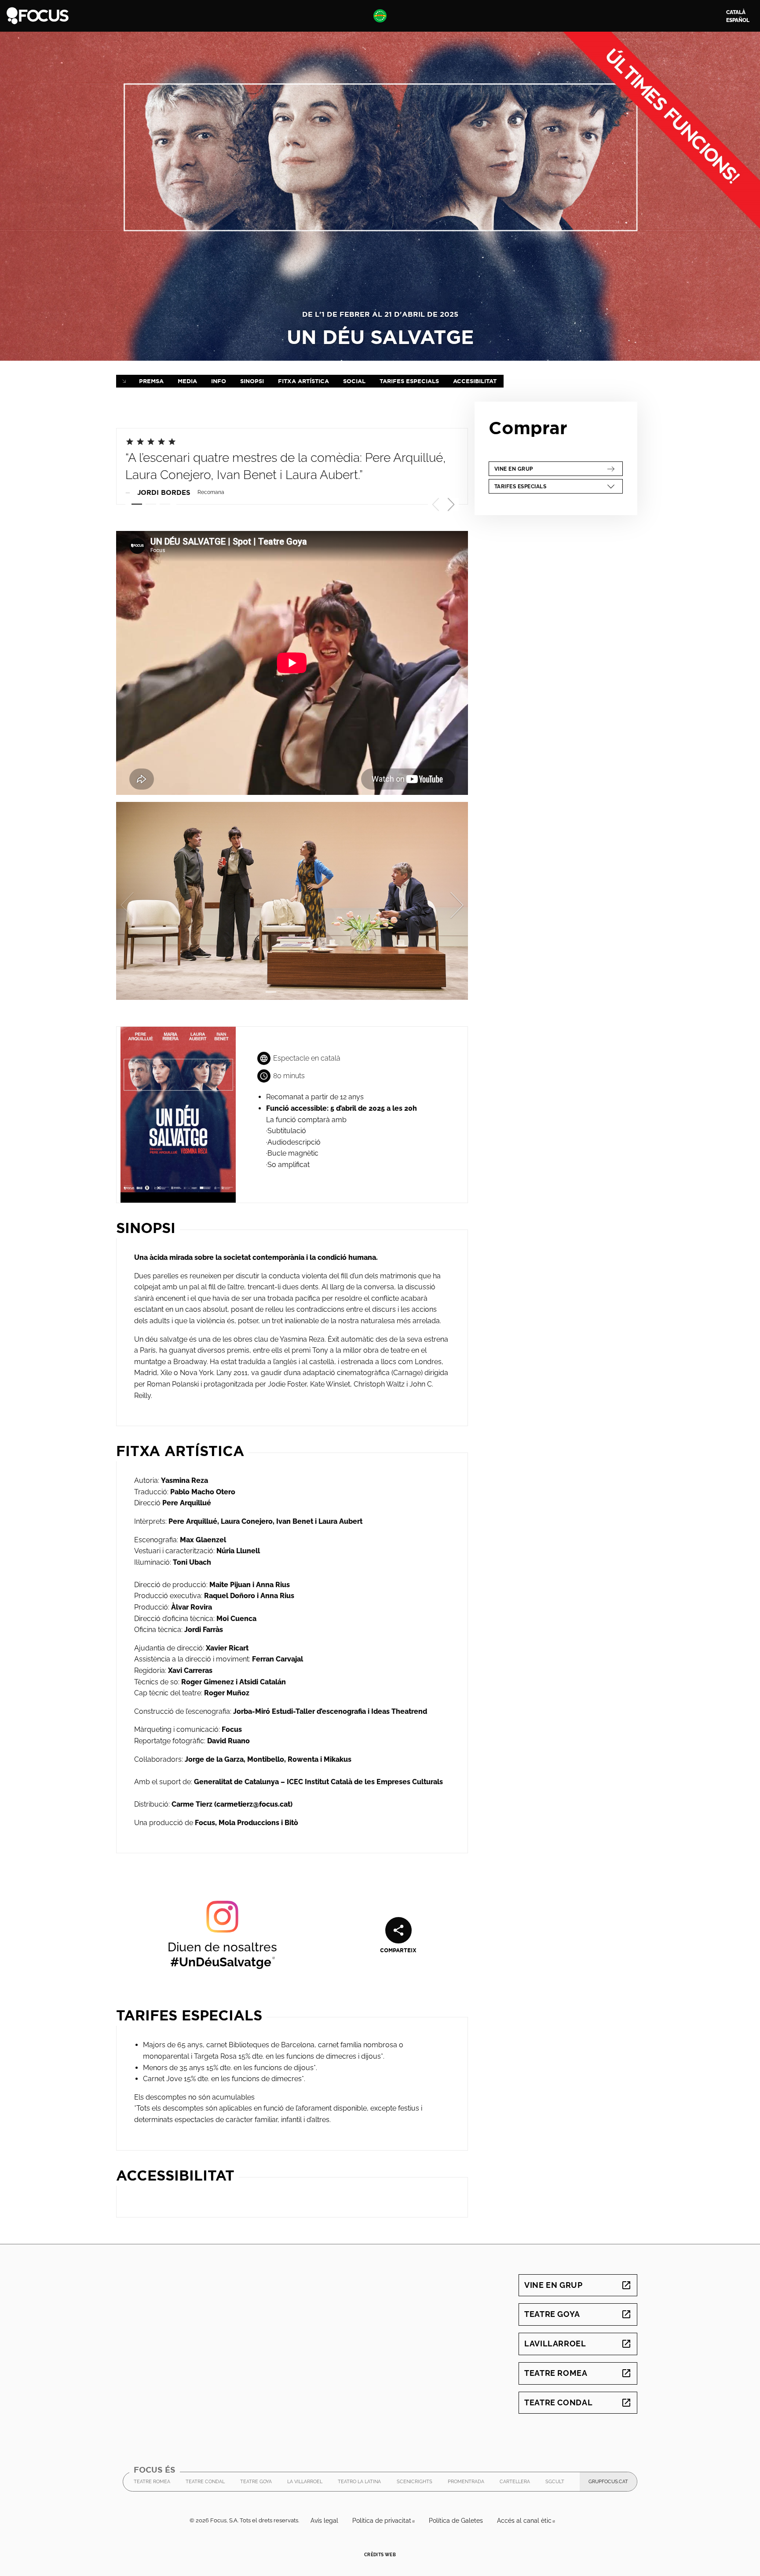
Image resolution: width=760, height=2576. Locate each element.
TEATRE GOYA (256, 2484)
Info (219, 381)
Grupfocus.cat (613, 2484)
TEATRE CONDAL (205, 2484)
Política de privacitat (387, 2521)
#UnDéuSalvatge (223, 1962)
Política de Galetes (456, 2521)
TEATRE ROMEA (152, 2484)
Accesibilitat (475, 381)
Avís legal (324, 2521)
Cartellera (515, 2482)
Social (354, 381)
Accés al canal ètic (530, 2521)
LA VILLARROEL (305, 2484)
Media (187, 381)
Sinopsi (252, 381)
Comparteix (398, 1950)
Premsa (151, 381)
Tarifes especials (409, 381)
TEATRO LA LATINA (359, 2484)
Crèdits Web (380, 2555)
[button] (451, 505)
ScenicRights (415, 2484)
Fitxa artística (303, 381)
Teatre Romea (578, 2373)
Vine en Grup (549, 469)
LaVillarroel (578, 2344)
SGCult (555, 2484)
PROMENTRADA (466, 2484)
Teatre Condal (578, 2402)
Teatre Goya (578, 2314)
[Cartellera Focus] (38, 15)
